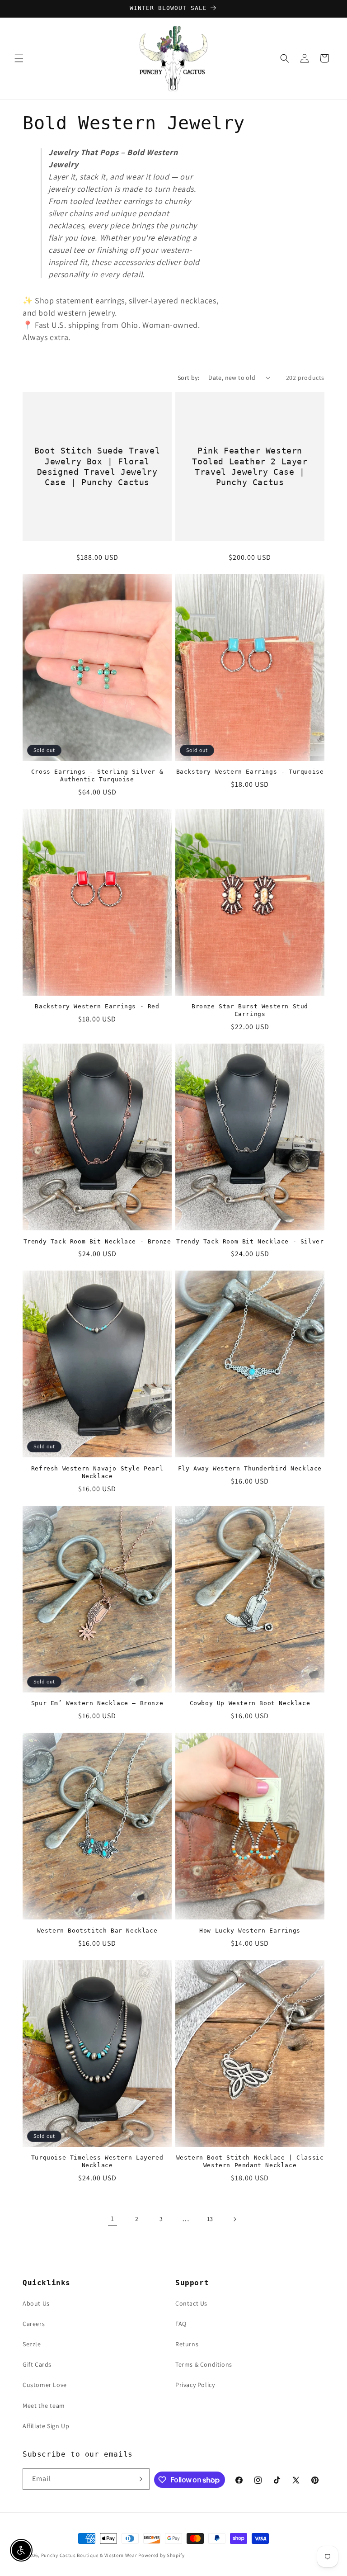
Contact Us (191, 2303)
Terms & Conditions (204, 2364)
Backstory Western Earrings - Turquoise (250, 772)
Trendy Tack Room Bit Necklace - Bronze (97, 1241)
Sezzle (32, 2344)
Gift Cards (37, 2364)
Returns (187, 2344)
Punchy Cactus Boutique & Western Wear (89, 2555)
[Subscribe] (139, 2479)
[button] (19, 58)
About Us (36, 2303)
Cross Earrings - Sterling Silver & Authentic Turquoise (97, 775)
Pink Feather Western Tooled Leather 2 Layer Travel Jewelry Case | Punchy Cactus (250, 466)
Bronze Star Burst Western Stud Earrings (250, 1010)
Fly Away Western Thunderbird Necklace (250, 1468)
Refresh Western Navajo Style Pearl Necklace (97, 1472)
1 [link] (113, 2219)
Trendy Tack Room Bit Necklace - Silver (250, 1241)
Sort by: (188, 378)
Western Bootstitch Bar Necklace (97, 1931)
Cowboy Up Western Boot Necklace (250, 1703)
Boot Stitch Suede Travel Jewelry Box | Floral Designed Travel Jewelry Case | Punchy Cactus (97, 466)
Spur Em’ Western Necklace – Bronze (97, 1703)
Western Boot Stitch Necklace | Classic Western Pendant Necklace (250, 2161)
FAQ (181, 2324)
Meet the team (44, 2406)
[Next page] (234, 2219)
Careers (34, 2324)
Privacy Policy (195, 2385)
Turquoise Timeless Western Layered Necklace (97, 2161)
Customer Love (45, 2385)
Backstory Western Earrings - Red (97, 1006)
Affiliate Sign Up (46, 2426)
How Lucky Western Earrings (250, 1931)
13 (210, 2219)
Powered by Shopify (162, 2555)
